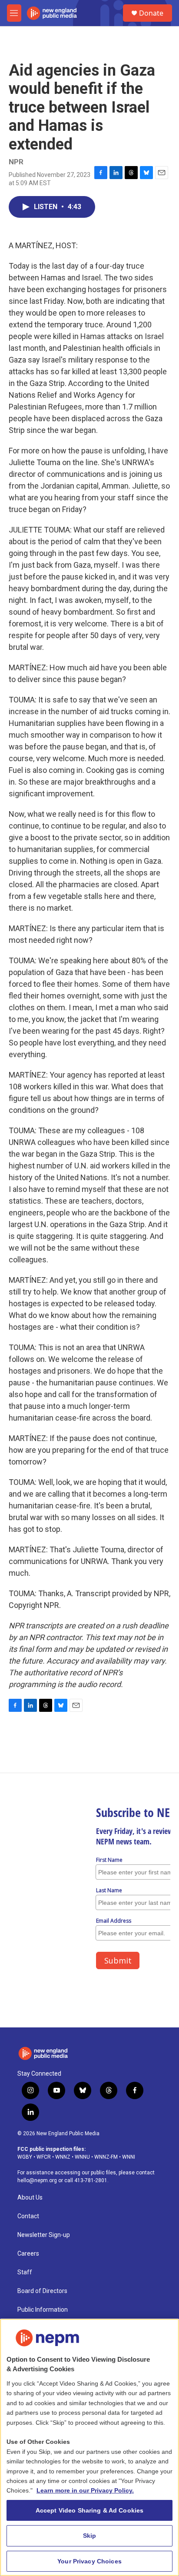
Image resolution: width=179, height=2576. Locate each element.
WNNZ (63, 2157)
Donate (151, 13)
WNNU (82, 2157)
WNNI (129, 2157)
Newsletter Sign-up (44, 2235)
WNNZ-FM (106, 2157)
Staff (25, 2272)
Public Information (43, 2310)
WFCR (44, 2157)
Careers (28, 2254)
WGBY (25, 2157)
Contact (28, 2216)
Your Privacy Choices (89, 2561)
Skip (90, 2536)
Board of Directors (42, 2291)
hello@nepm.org (37, 2180)
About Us (30, 2198)
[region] (89, 2447)
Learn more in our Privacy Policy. (85, 2490)
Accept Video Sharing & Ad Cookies (90, 2510)
